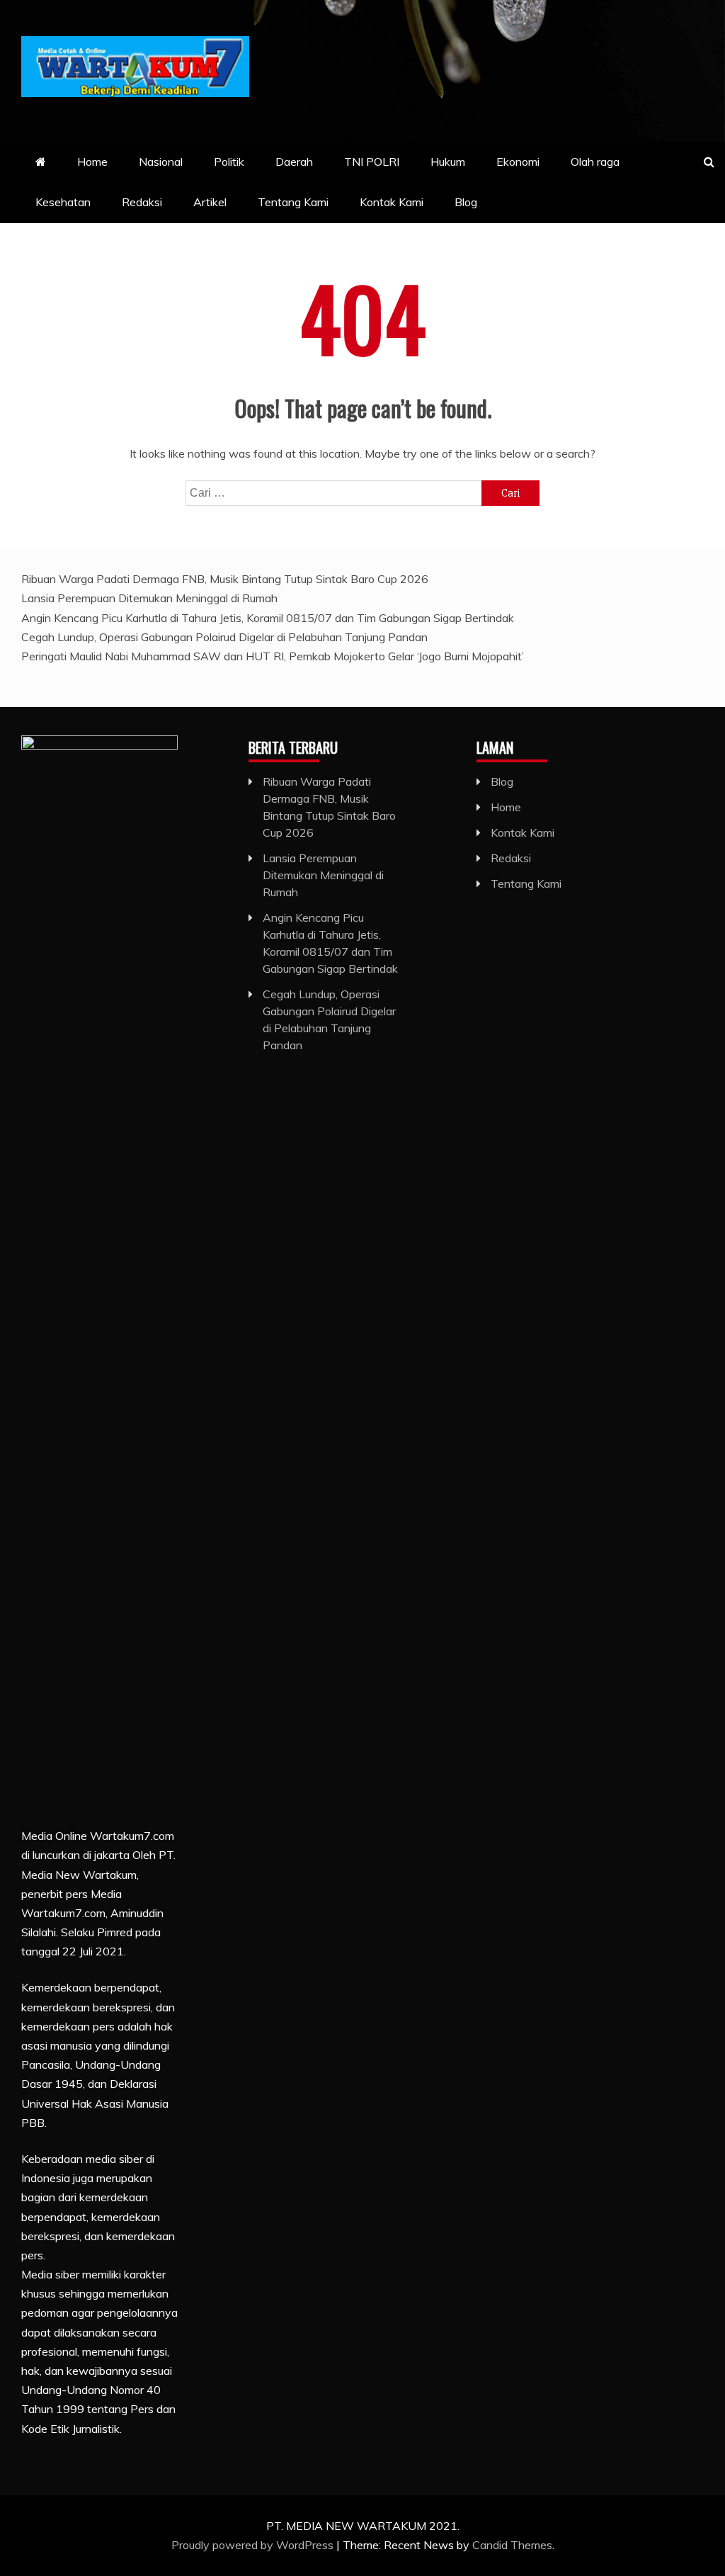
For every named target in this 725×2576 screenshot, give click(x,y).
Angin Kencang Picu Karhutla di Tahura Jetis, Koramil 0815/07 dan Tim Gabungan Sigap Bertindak (268, 618)
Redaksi (142, 202)
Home (92, 162)
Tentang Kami (293, 202)
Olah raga (595, 162)
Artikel (210, 202)
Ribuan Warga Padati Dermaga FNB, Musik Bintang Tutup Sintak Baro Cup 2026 (225, 579)
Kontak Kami (392, 202)
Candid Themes (512, 2545)
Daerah (294, 162)
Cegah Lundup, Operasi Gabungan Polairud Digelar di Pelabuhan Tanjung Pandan (224, 637)
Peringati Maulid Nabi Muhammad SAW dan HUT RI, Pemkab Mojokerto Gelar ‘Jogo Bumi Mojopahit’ (273, 656)
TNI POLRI (372, 162)
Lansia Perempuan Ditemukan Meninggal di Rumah (149, 598)
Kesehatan (63, 202)
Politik (229, 162)
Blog (466, 202)
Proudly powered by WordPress (254, 2545)
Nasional (161, 162)
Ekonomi (518, 162)
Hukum (448, 162)
